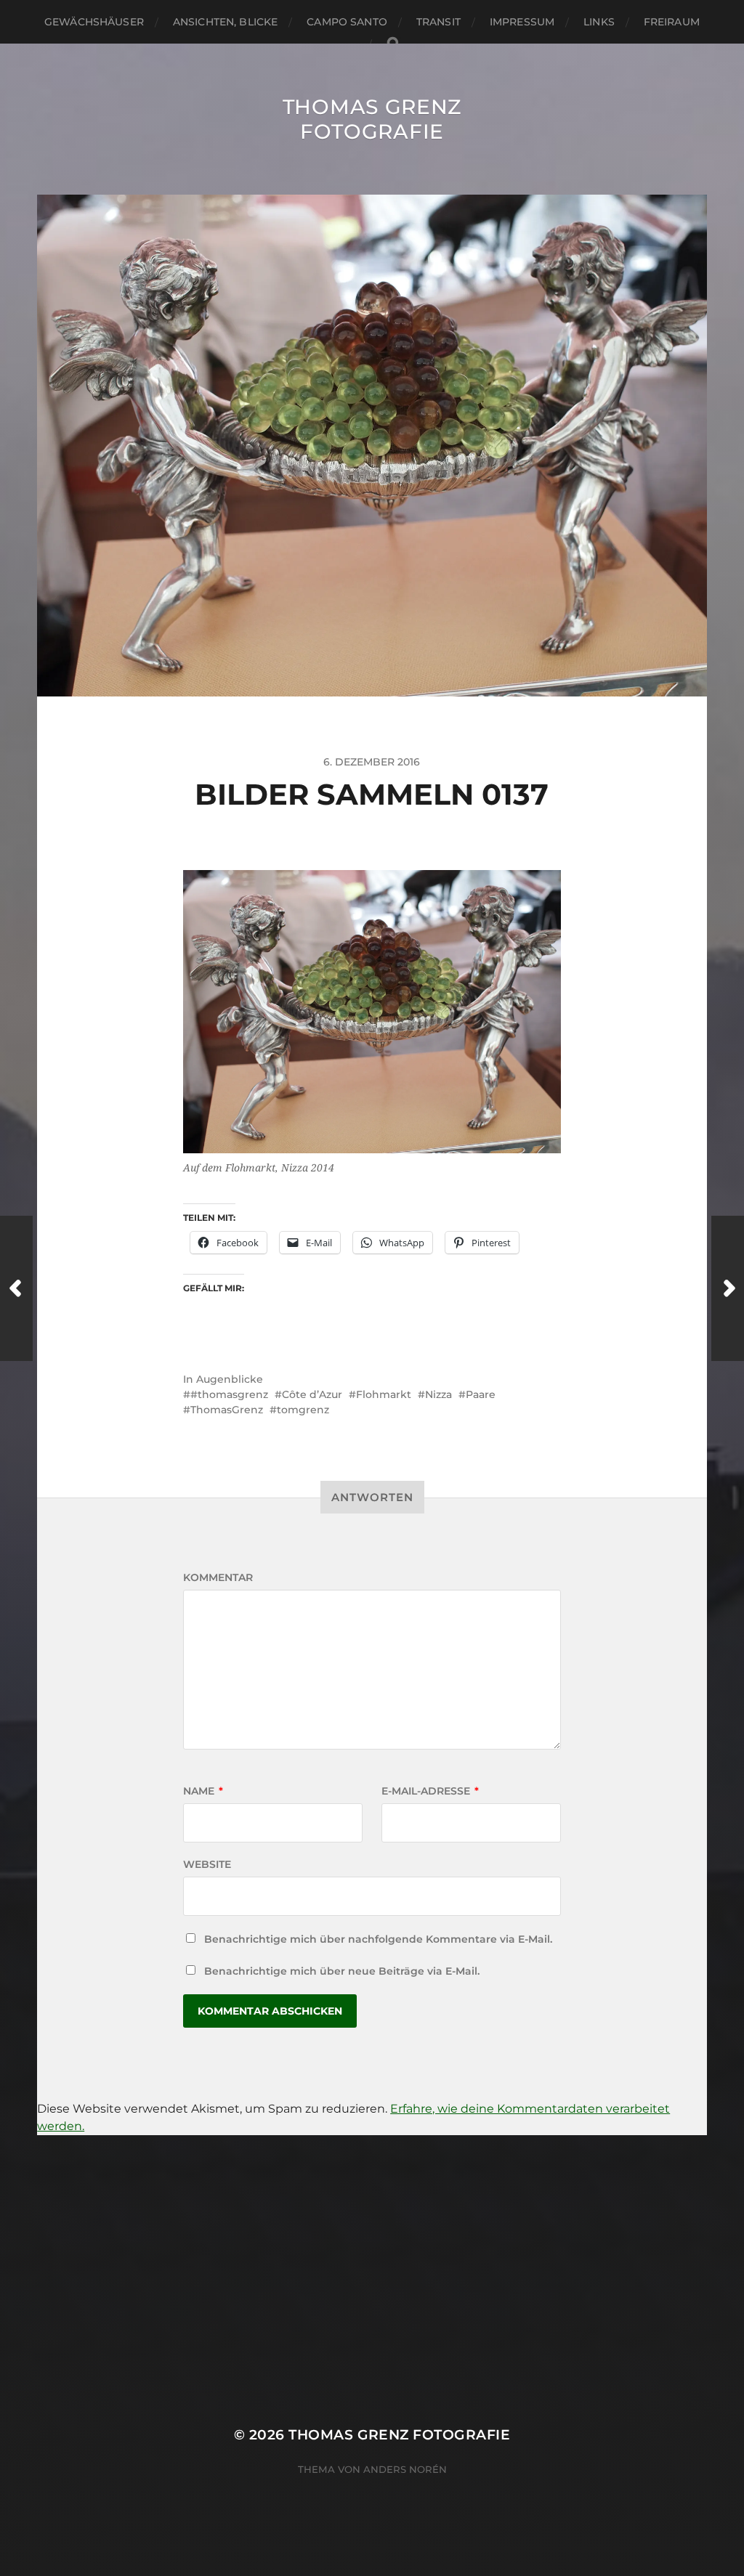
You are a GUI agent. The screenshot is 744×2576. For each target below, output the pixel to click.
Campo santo (347, 22)
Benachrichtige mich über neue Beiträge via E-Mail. (342, 1971)
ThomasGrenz (227, 1410)
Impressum (522, 22)
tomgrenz (303, 1410)
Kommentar (218, 1577)
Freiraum (672, 22)
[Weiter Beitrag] (728, 1288)
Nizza (438, 1394)
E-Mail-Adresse (430, 1791)
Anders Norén (405, 2469)
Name (203, 1791)
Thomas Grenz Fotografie (372, 119)
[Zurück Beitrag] (16, 1288)
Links (599, 22)
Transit (438, 22)
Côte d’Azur (312, 1394)
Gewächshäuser (94, 22)
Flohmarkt (384, 1394)
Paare (481, 1394)
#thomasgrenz (229, 1394)
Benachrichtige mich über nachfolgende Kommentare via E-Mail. (378, 1939)
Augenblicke (230, 1379)
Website (207, 1864)
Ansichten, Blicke (225, 22)
